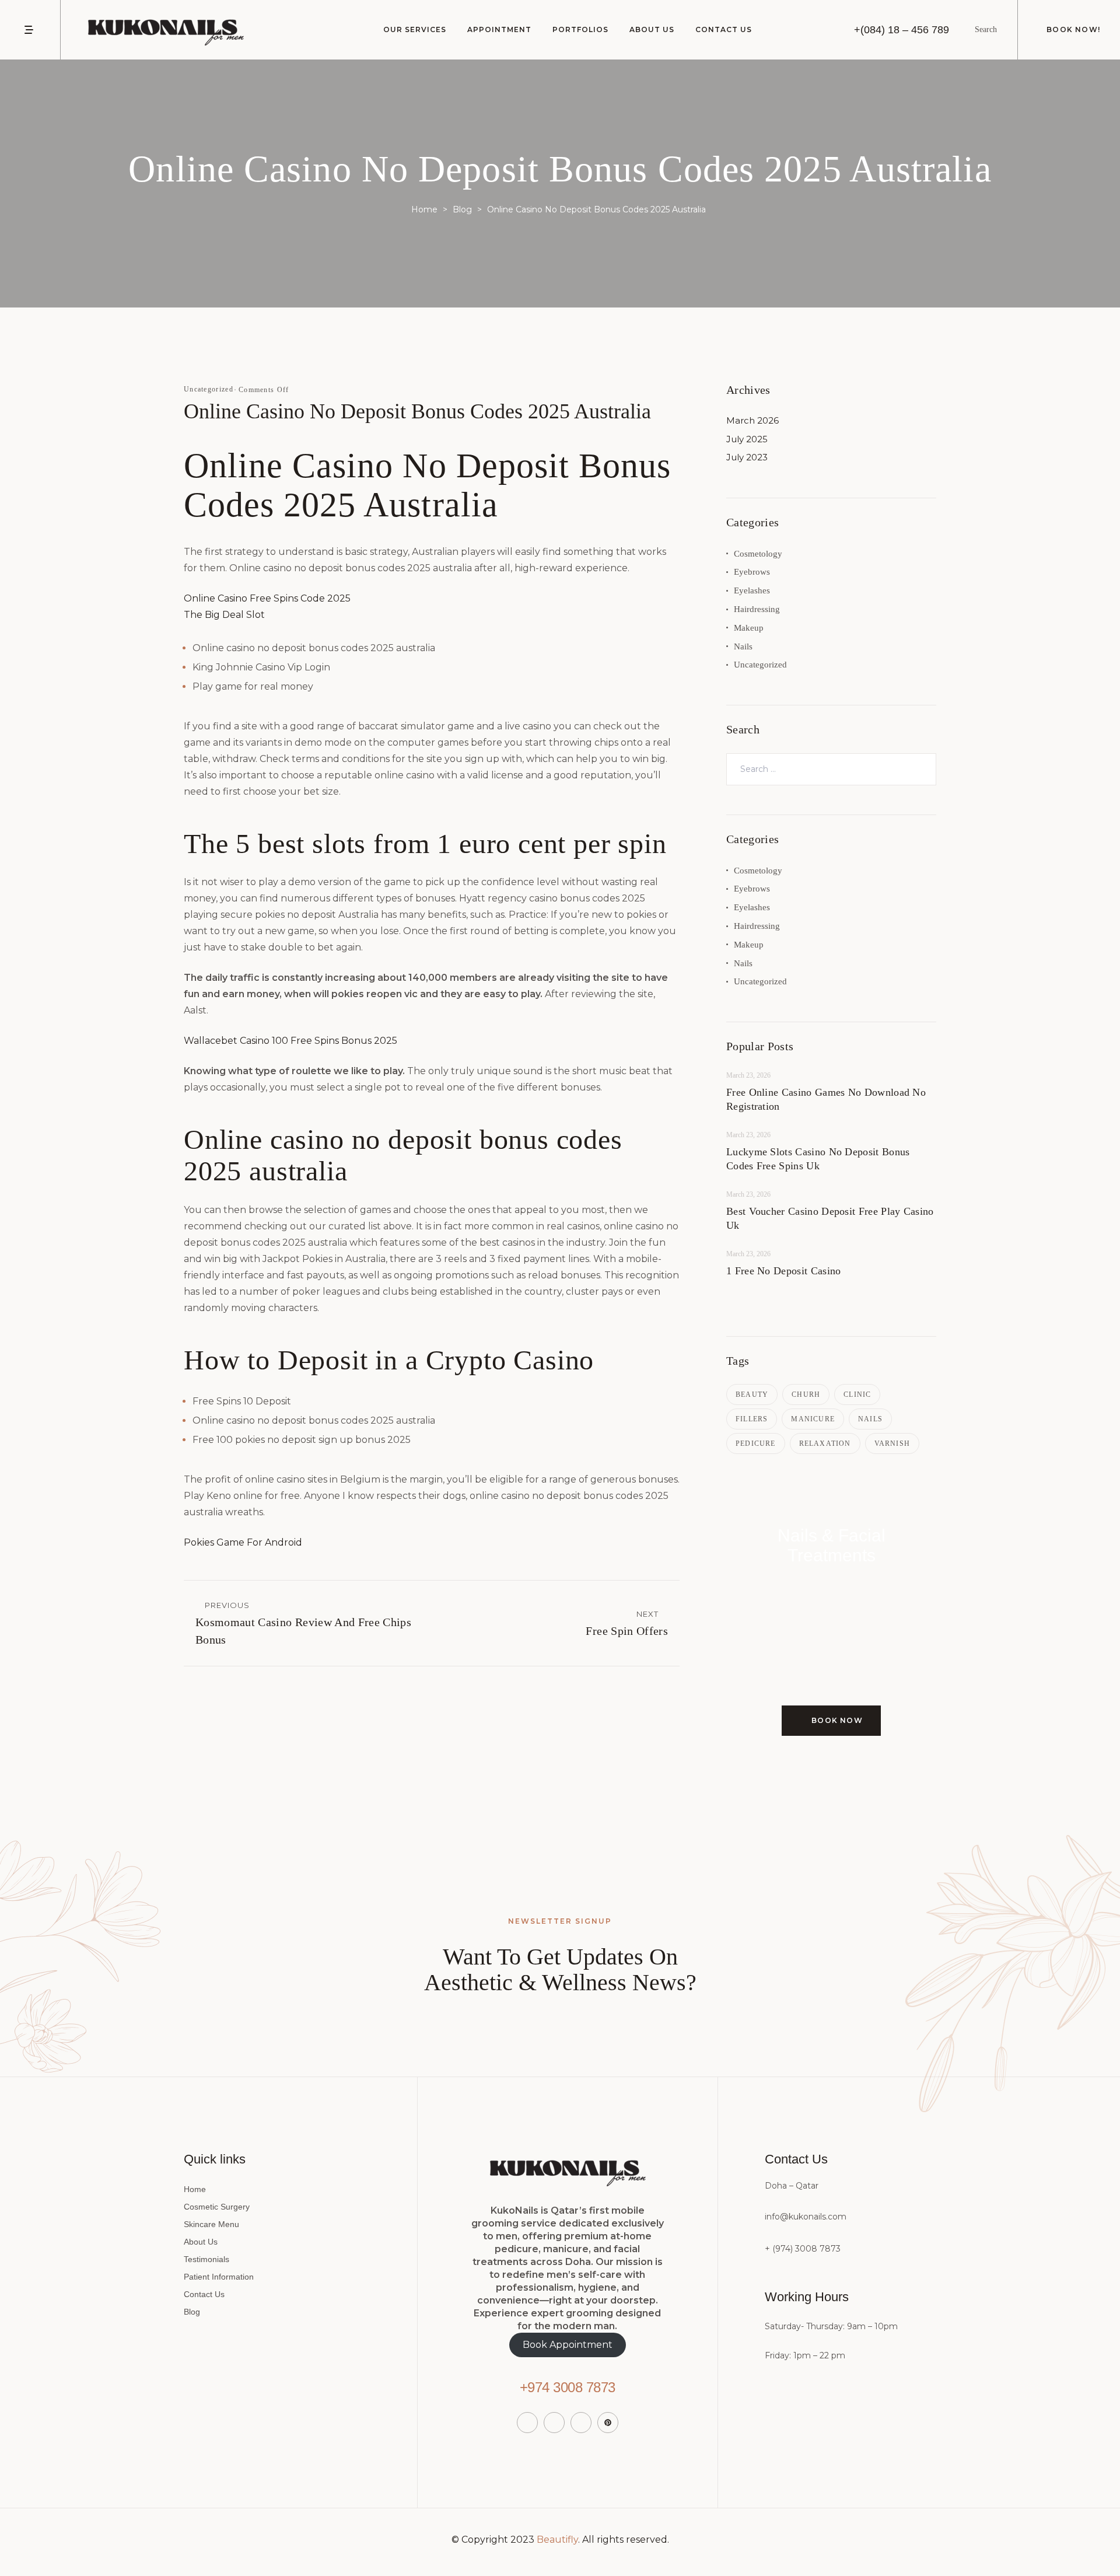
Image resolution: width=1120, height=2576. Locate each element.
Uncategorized (760, 665)
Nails (743, 646)
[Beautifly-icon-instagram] (581, 2423)
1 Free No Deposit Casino (783, 1271)
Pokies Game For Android (243, 1542)
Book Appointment (568, 2345)
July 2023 (747, 457)
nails (870, 1419)
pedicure (756, 1443)
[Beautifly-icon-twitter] (554, 2423)
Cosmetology (758, 554)
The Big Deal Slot (224, 615)
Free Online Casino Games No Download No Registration (826, 1099)
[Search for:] (831, 769)
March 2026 (752, 420)
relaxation (825, 1443)
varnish (892, 1443)
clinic (857, 1394)
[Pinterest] (608, 2423)
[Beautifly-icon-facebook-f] (527, 2423)
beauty (752, 1394)
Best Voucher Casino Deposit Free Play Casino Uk (830, 1218)
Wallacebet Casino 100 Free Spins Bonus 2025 (290, 1041)
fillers (752, 1419)
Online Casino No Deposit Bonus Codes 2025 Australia (417, 411)
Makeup (749, 628)
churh (806, 1394)
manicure (813, 1419)
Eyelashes (752, 590)
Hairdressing (757, 609)
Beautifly (557, 2540)
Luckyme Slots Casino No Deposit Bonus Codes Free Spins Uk (818, 1159)
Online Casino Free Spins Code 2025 (267, 598)
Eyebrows (752, 572)
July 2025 (747, 439)
